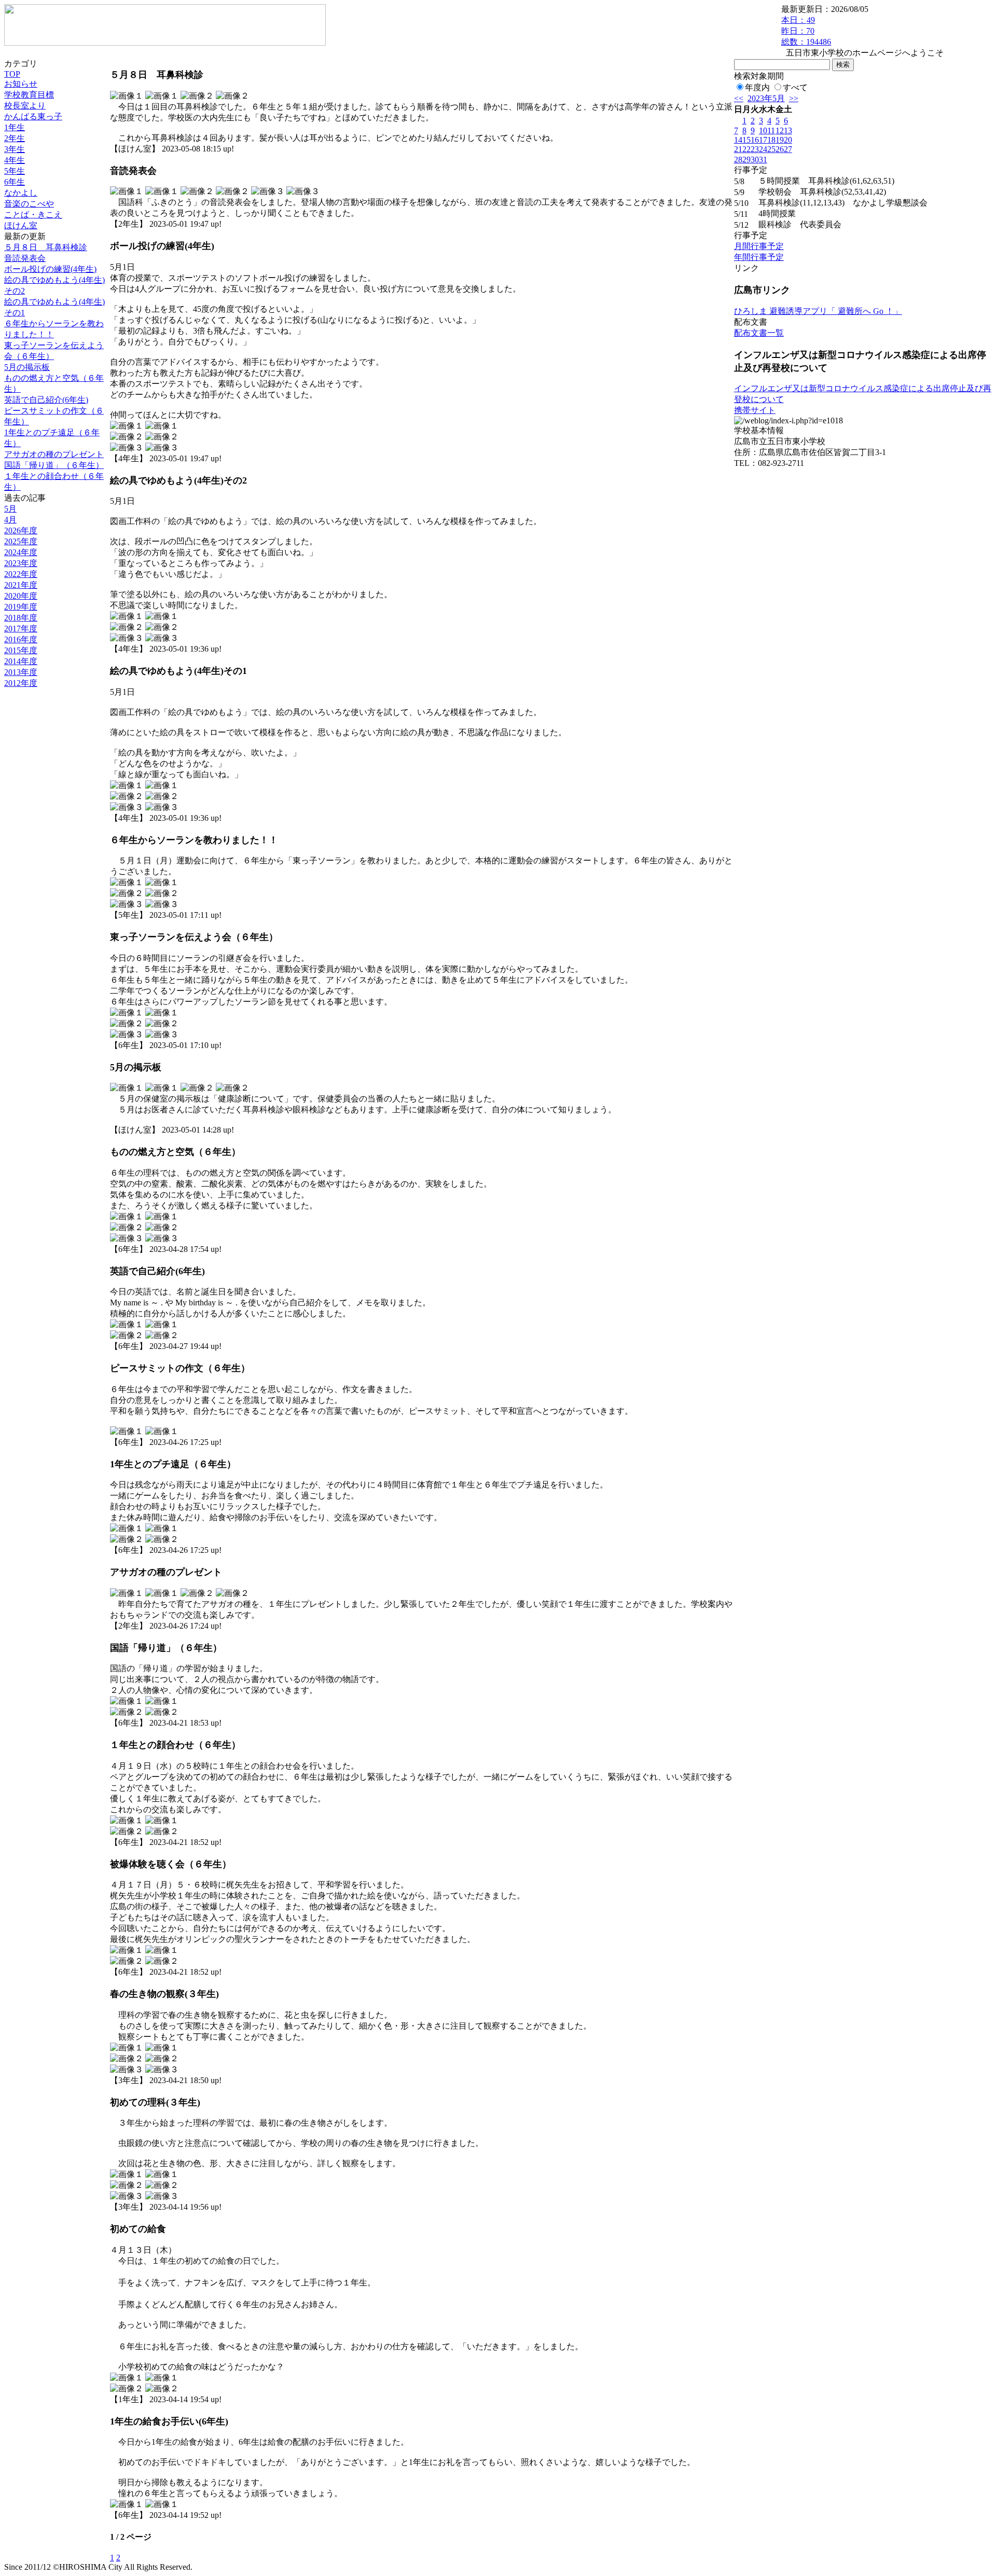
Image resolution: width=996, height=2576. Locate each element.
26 (780, 149)
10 (763, 130)
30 (755, 160)
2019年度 (21, 607)
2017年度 (21, 629)
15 (746, 140)
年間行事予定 (759, 257)
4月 (10, 520)
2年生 (15, 138)
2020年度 (21, 596)
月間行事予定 (759, 246)
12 (780, 130)
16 (755, 140)
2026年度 (21, 531)
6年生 (15, 182)
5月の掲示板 (27, 367)
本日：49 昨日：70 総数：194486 (806, 31)
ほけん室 (21, 225)
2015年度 (21, 650)
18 (771, 140)
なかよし (21, 193)
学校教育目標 (29, 95)
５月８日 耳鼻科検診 (46, 247)
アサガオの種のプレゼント (54, 454)
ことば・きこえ (33, 215)
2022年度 (21, 574)
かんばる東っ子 (33, 116)
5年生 (15, 171)
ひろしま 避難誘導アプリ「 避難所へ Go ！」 (818, 311)
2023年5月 (766, 98)
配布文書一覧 (759, 333)
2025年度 (21, 541)
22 (746, 149)
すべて (795, 87)
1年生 (15, 127)
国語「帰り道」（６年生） (54, 465)
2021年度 (21, 585)
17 (763, 140)
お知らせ (21, 84)
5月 (10, 509)
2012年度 (21, 683)
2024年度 (21, 552)
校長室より (25, 106)
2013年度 (21, 672)
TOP (12, 74)
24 (763, 149)
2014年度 (21, 661)
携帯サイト (755, 410)
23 (755, 149)
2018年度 (21, 618)
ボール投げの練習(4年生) (50, 269)
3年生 (15, 149)
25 (771, 149)
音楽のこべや (29, 204)
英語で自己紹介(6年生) (46, 400)
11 (771, 130)
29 (746, 160)
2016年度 (21, 639)
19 (780, 140)
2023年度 (21, 563)
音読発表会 (25, 258)
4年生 (15, 160)
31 (763, 160)
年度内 (757, 87)
